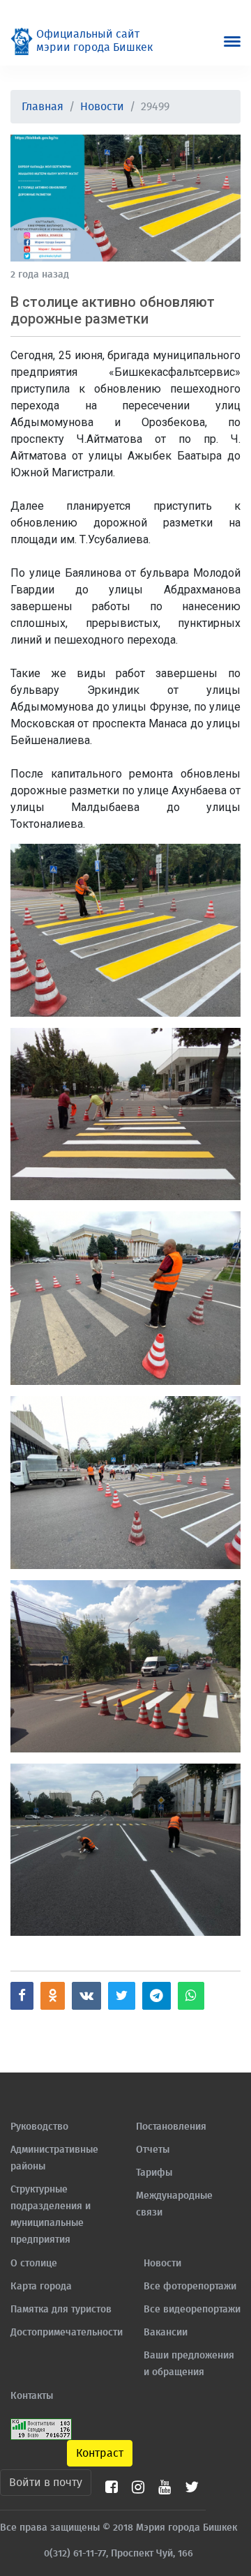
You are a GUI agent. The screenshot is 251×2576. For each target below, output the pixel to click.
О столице (34, 2264)
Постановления (171, 2127)
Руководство (39, 2127)
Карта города (41, 2287)
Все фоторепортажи (190, 2287)
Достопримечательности (67, 2333)
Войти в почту (46, 2483)
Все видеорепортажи (192, 2310)
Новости (102, 107)
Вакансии (166, 2333)
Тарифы (154, 2173)
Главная (43, 107)
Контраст (100, 2453)
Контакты (32, 2396)
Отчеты (153, 2150)
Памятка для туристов (61, 2310)
